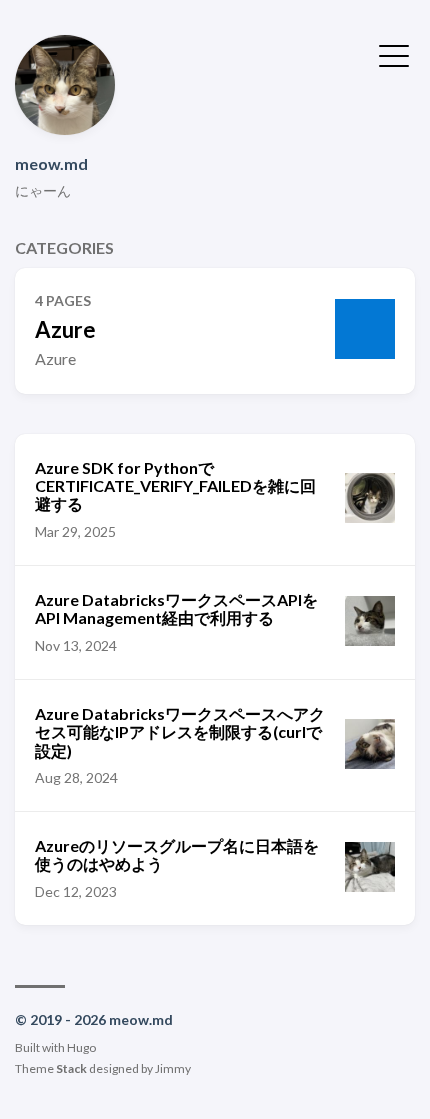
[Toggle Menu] (394, 54)
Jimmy (173, 1068)
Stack (71, 1068)
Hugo (81, 1047)
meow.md (51, 163)
